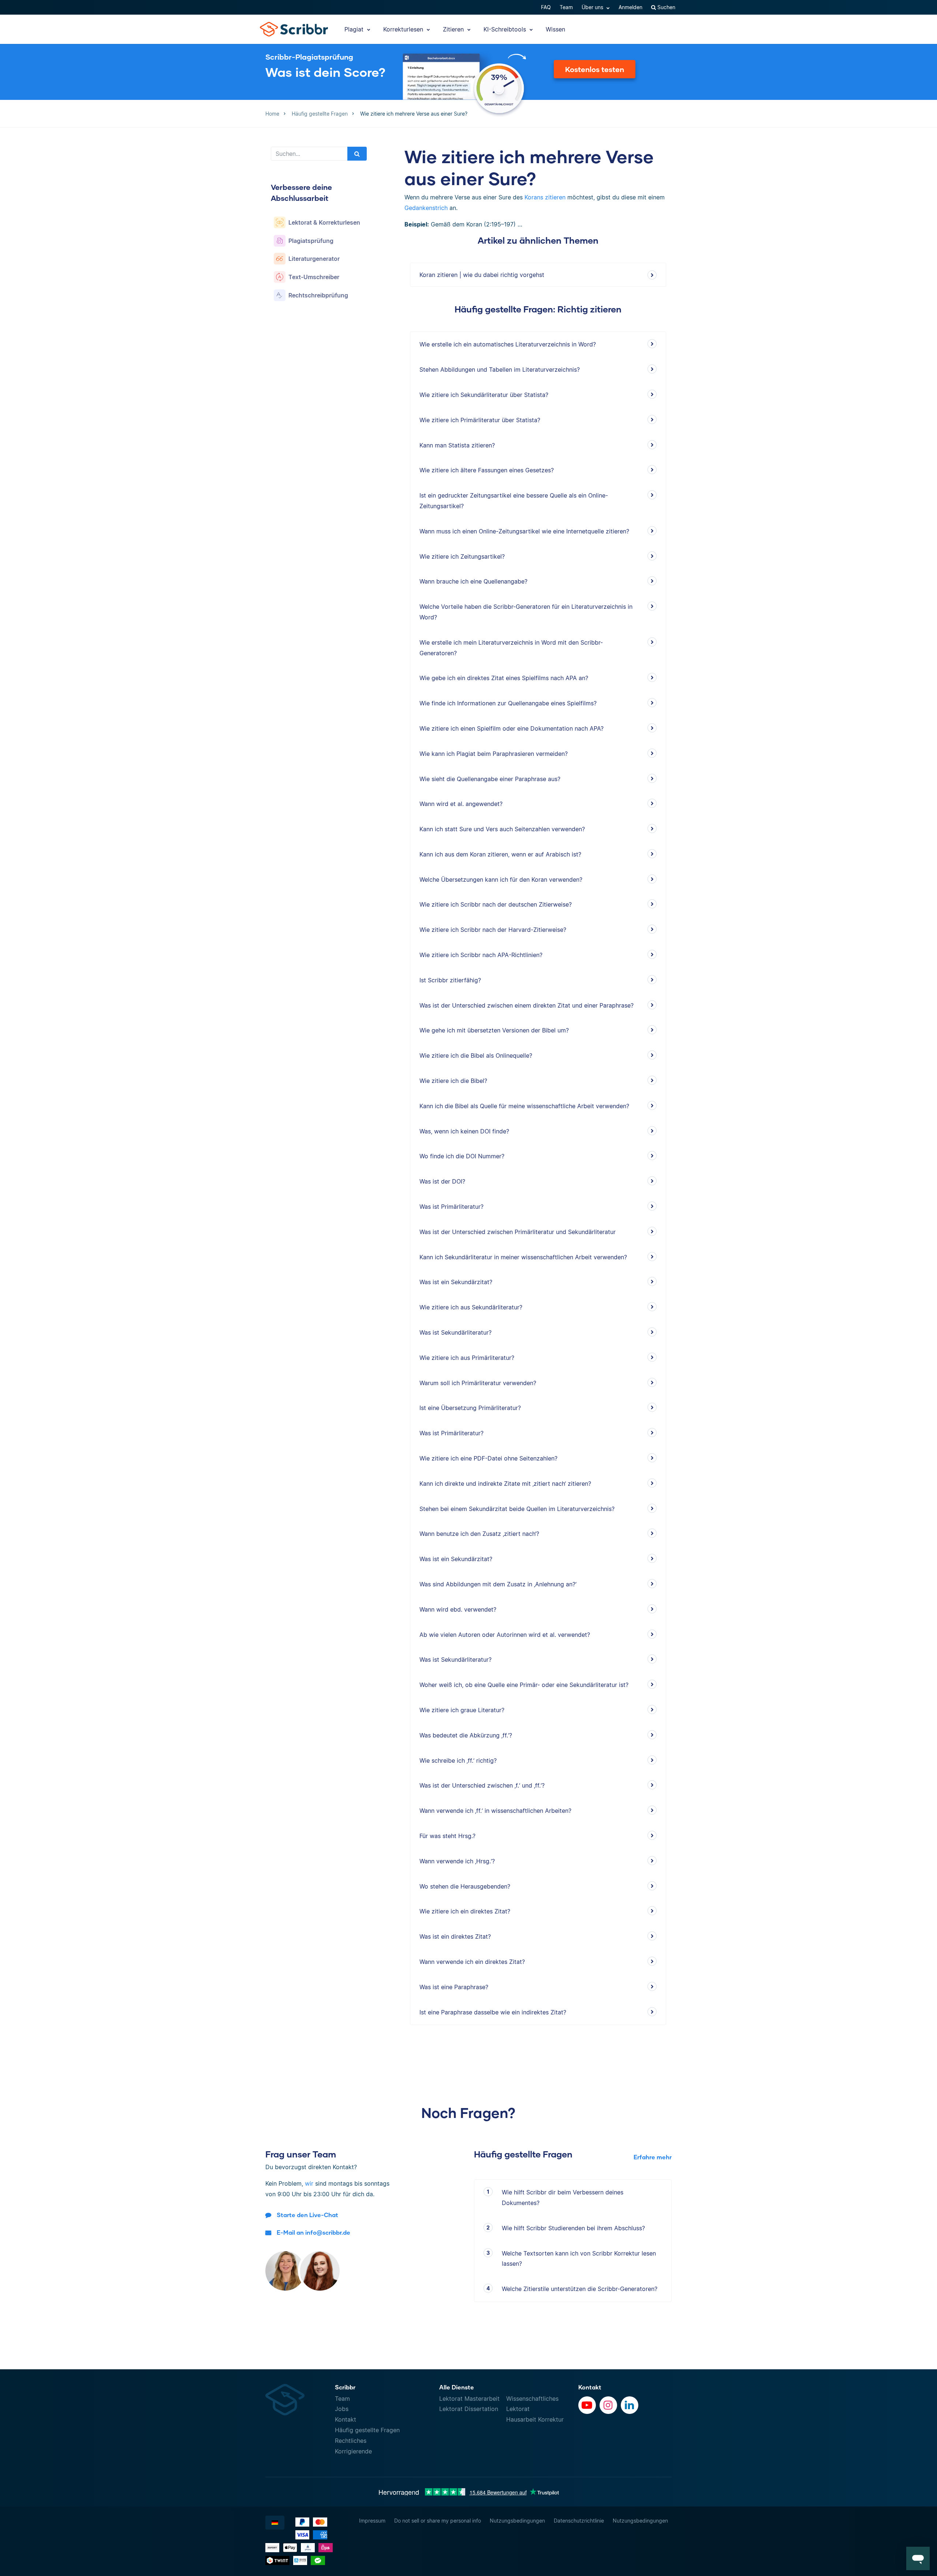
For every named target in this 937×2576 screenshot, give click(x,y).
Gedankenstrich (426, 208)
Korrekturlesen (404, 29)
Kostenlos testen (595, 69)
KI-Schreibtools (506, 29)
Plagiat (355, 29)
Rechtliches (351, 2441)
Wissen (555, 29)
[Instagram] (608, 2405)
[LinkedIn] (630, 2405)
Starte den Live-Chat (307, 2215)
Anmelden (630, 7)
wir (309, 2183)
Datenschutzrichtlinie (579, 2521)
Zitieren (454, 29)
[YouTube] (587, 2405)
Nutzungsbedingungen (517, 2521)
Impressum (372, 2521)
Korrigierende (353, 2451)
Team (566, 7)
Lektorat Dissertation (469, 2409)
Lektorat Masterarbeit (469, 2399)
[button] (918, 2558)
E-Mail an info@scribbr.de (313, 2232)
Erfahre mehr (653, 2157)
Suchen (666, 7)
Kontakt (346, 2419)
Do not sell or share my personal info (438, 2521)
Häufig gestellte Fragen (367, 2430)
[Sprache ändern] (275, 2523)
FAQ (546, 7)
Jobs (342, 2409)
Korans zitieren (545, 197)
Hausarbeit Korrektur (535, 2419)
